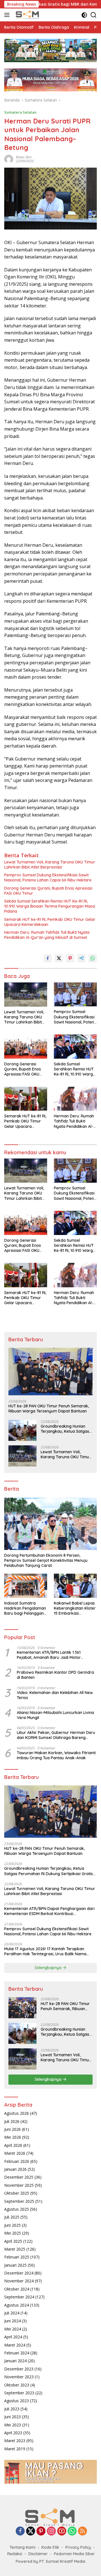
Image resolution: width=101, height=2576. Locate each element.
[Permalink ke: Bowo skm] (9, 159)
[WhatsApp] (72, 2531)
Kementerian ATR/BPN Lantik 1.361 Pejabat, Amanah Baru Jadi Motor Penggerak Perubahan (49, 1655)
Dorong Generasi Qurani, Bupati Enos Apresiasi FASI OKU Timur (48, 891)
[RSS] (82, 2531)
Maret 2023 (15, 2441)
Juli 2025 (12, 2217)
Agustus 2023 (17, 2401)
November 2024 (19, 2281)
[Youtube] (62, 2531)
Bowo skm (24, 157)
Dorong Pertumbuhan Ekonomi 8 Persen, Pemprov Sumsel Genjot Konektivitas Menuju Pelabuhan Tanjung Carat (46, 1560)
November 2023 (19, 2377)
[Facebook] (20, 2531)
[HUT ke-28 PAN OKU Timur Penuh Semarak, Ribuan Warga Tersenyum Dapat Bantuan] (50, 1372)
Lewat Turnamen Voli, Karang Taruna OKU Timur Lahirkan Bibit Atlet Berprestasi (50, 865)
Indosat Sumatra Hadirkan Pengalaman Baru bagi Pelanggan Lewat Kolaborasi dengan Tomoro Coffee (25, 1608)
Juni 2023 (12, 2417)
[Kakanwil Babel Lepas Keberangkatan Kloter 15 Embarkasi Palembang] (75, 1586)
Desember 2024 (19, 2273)
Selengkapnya (49, 1968)
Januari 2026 (15, 2169)
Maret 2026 (15, 2153)
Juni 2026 (12, 2129)
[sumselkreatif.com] (27, 15)
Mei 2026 (13, 2137)
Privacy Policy (78, 2547)
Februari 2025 (17, 2257)
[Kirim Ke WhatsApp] (93, 958)
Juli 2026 (12, 2121)
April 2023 (13, 2433)
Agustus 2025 (17, 2209)
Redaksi (15, 2554)
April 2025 (13, 2241)
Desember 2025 (19, 2177)
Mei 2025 (13, 2233)
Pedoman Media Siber (74, 2554)
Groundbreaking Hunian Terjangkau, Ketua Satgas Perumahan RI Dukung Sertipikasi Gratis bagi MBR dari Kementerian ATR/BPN (66, 1429)
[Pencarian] (94, 15)
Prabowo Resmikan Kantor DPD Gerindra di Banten (55, 1675)
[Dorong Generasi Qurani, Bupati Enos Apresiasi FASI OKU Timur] (26, 1047)
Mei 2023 (13, 2425)
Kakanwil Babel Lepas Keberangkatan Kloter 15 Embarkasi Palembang (75, 1608)
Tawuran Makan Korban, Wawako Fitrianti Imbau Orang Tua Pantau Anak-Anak (56, 1755)
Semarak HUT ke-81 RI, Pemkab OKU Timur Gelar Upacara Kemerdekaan (50, 922)
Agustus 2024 (17, 2305)
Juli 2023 (12, 2409)
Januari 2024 (15, 2361)
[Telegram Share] (81, 958)
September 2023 (19, 2393)
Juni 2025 (12, 2225)
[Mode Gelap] (84, 15)
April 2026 (13, 2145)
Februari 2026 (17, 2161)
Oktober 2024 (17, 2289)
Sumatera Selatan (20, 112)
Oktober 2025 (17, 2193)
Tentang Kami (22, 2547)
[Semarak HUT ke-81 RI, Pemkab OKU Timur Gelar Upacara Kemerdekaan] (26, 1099)
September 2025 (19, 2201)
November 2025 (19, 2185)
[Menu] (8, 15)
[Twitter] (31, 2531)
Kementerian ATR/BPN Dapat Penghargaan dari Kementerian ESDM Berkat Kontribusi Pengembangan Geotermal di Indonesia (49, 1911)
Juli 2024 (12, 2313)
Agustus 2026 (17, 2113)
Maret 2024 (15, 2345)
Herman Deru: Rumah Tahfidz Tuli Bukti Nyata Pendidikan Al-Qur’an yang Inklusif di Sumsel (47, 935)
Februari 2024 (17, 2353)
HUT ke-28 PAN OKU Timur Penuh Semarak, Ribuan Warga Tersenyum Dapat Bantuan (49, 1409)
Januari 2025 (15, 2265)
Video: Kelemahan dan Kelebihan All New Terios (55, 1695)
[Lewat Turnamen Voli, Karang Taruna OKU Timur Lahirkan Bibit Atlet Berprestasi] (26, 995)
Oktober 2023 (17, 2385)
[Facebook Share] (48, 958)
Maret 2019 (15, 2449)
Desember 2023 (19, 2369)
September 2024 (19, 2297)
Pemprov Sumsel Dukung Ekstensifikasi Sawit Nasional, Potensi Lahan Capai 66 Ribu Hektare (48, 878)
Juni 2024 (12, 2321)
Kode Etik (50, 2547)
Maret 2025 (15, 2249)
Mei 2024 (13, 2329)
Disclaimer (38, 2554)
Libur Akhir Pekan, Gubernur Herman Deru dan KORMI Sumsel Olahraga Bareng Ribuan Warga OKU (56, 1735)
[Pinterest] (41, 2531)
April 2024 (13, 2337)
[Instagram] (51, 2531)
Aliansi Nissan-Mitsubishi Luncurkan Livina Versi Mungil (55, 1715)
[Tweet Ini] (59, 958)
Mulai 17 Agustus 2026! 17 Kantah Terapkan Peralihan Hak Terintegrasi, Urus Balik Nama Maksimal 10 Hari (45, 1951)
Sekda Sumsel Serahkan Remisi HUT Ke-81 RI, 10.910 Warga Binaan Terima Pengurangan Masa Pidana (50, 906)
